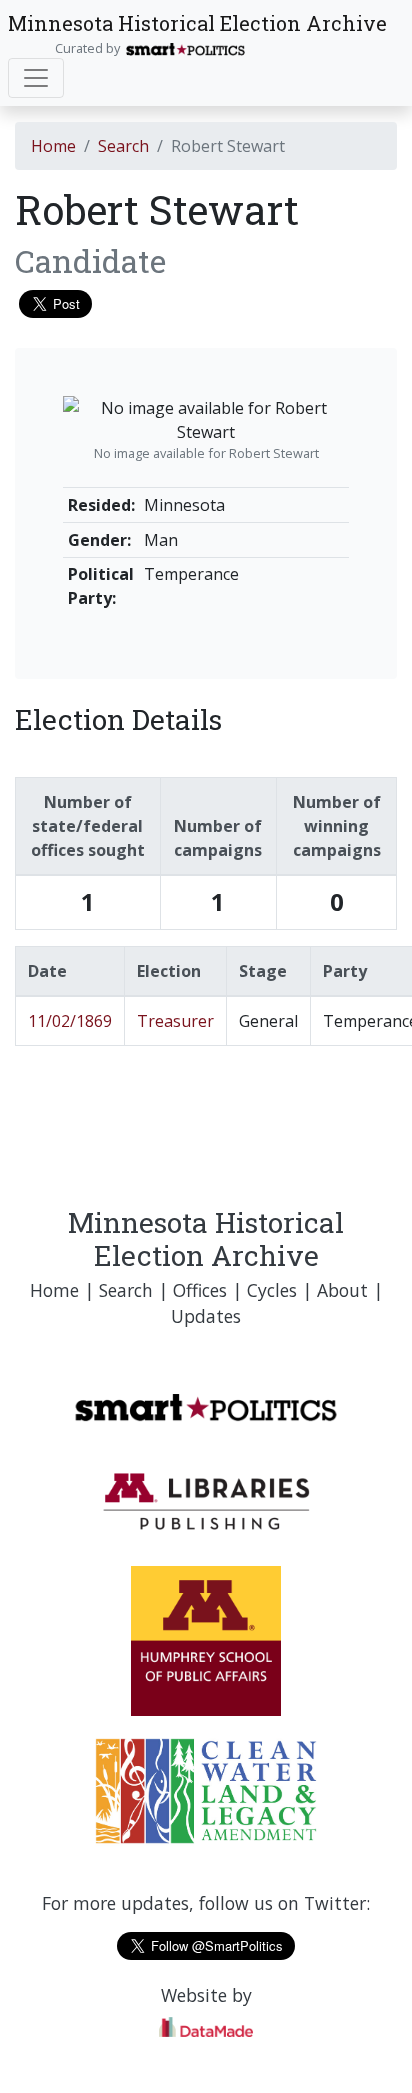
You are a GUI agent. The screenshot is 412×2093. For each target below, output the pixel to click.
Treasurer (175, 1021)
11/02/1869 (70, 1021)
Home (53, 146)
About (342, 1290)
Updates (206, 1316)
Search (123, 146)
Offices (200, 1290)
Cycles (272, 1290)
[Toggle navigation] (36, 78)
